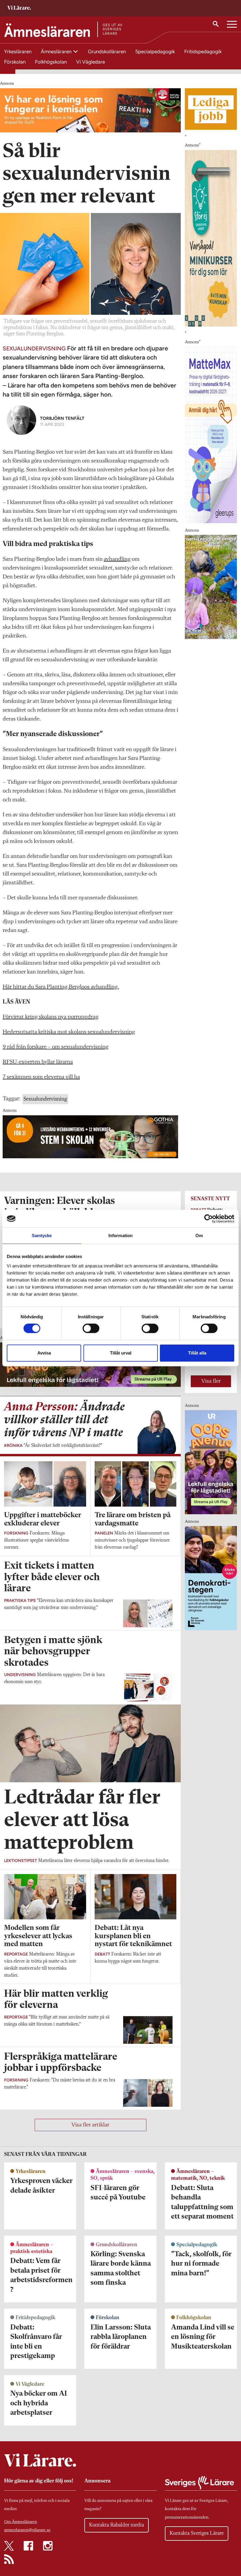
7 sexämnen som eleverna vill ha (41, 1077)
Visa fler (211, 1381)
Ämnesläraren (57, 51)
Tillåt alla (197, 1353)
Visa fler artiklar (90, 2125)
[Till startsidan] (19, 8)
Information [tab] (120, 1235)
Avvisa (44, 1353)
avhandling (117, 559)
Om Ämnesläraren (21, 2522)
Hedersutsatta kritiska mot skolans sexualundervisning (69, 1032)
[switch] (91, 1328)
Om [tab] (199, 1235)
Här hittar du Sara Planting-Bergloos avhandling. (61, 987)
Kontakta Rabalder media (117, 2525)
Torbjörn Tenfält (62, 418)
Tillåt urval (121, 1353)
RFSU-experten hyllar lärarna (38, 1062)
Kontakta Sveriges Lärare (197, 2533)
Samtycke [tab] (42, 1235)
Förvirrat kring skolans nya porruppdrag (51, 1017)
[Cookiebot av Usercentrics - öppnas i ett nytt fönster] (209, 1219)
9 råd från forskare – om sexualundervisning (56, 1047)
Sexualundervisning (45, 1099)
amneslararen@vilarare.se (27, 2530)
